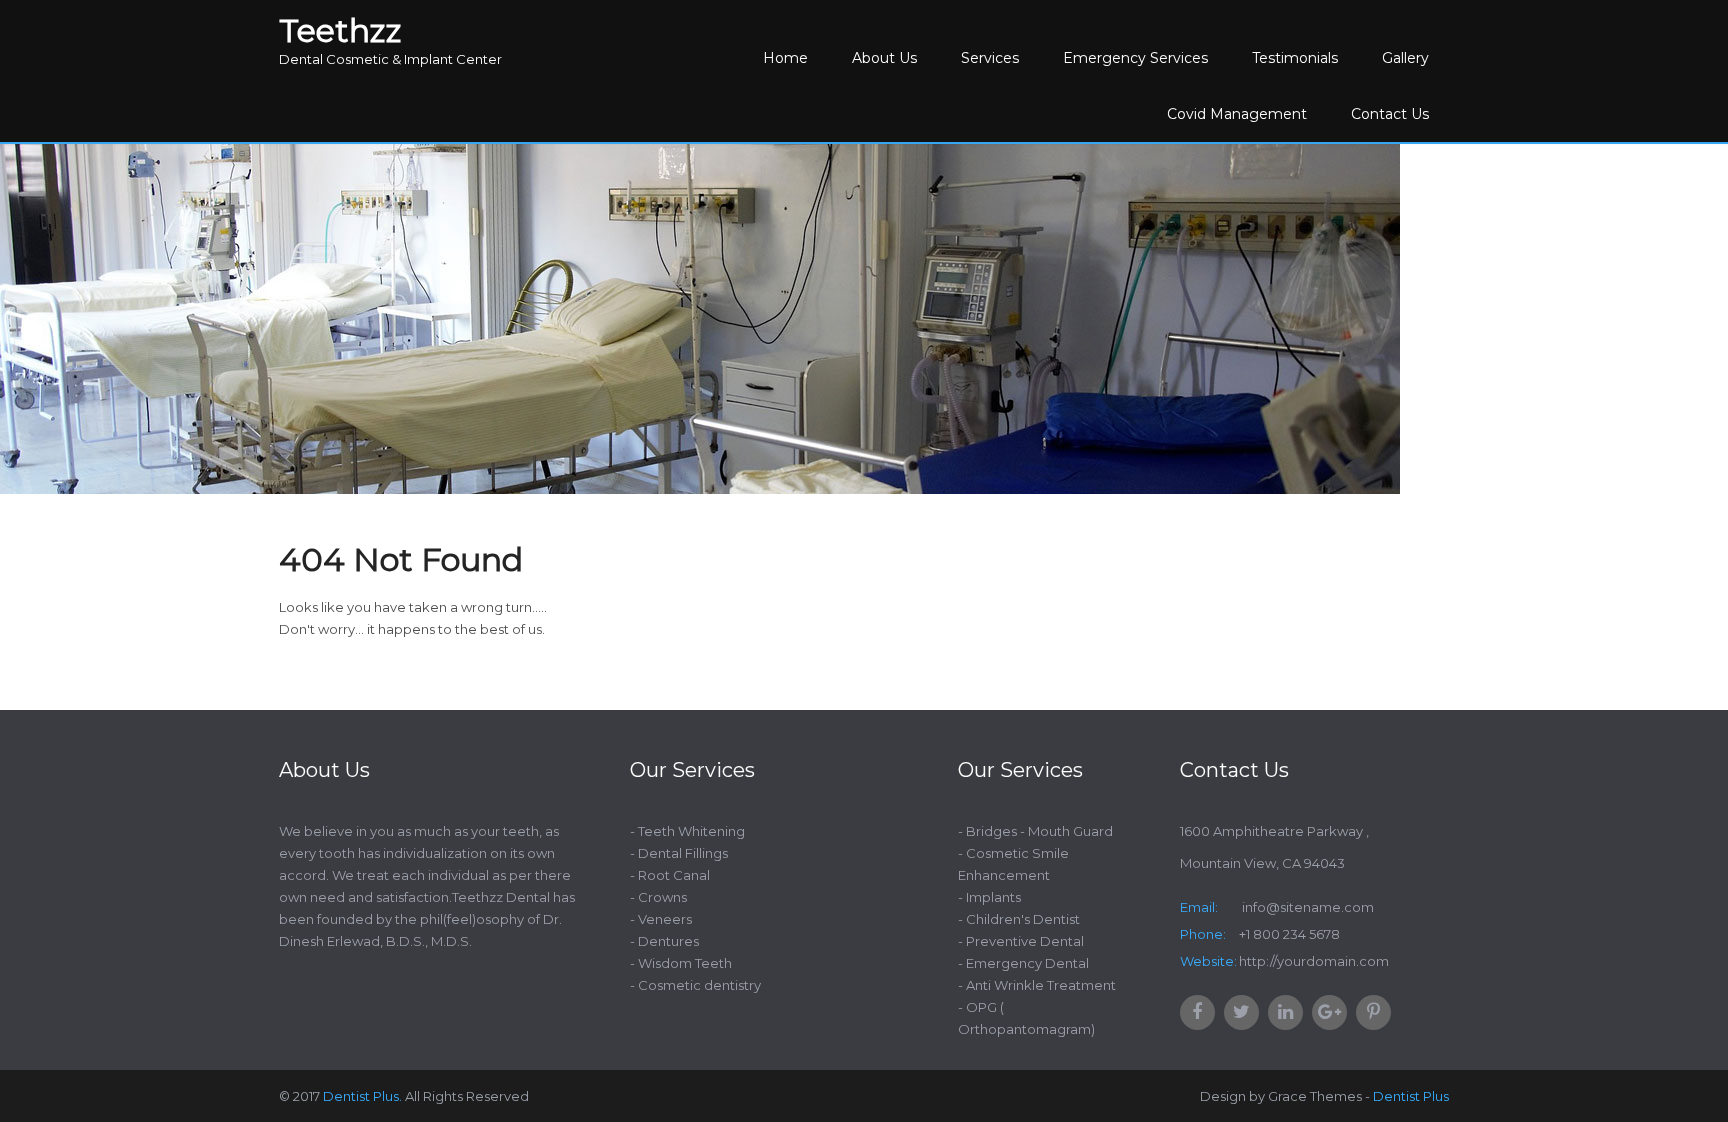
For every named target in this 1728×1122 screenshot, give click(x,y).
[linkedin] (1285, 1012)
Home (785, 58)
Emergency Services (1135, 58)
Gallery (1405, 58)
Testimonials (1295, 58)
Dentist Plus (1411, 1096)
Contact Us (1390, 114)
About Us (884, 58)
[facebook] (1197, 1012)
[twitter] (1241, 1012)
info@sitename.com (1306, 907)
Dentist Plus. (362, 1096)
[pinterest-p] (1373, 1012)
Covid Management (1237, 114)
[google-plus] (1329, 1012)
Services (990, 58)
